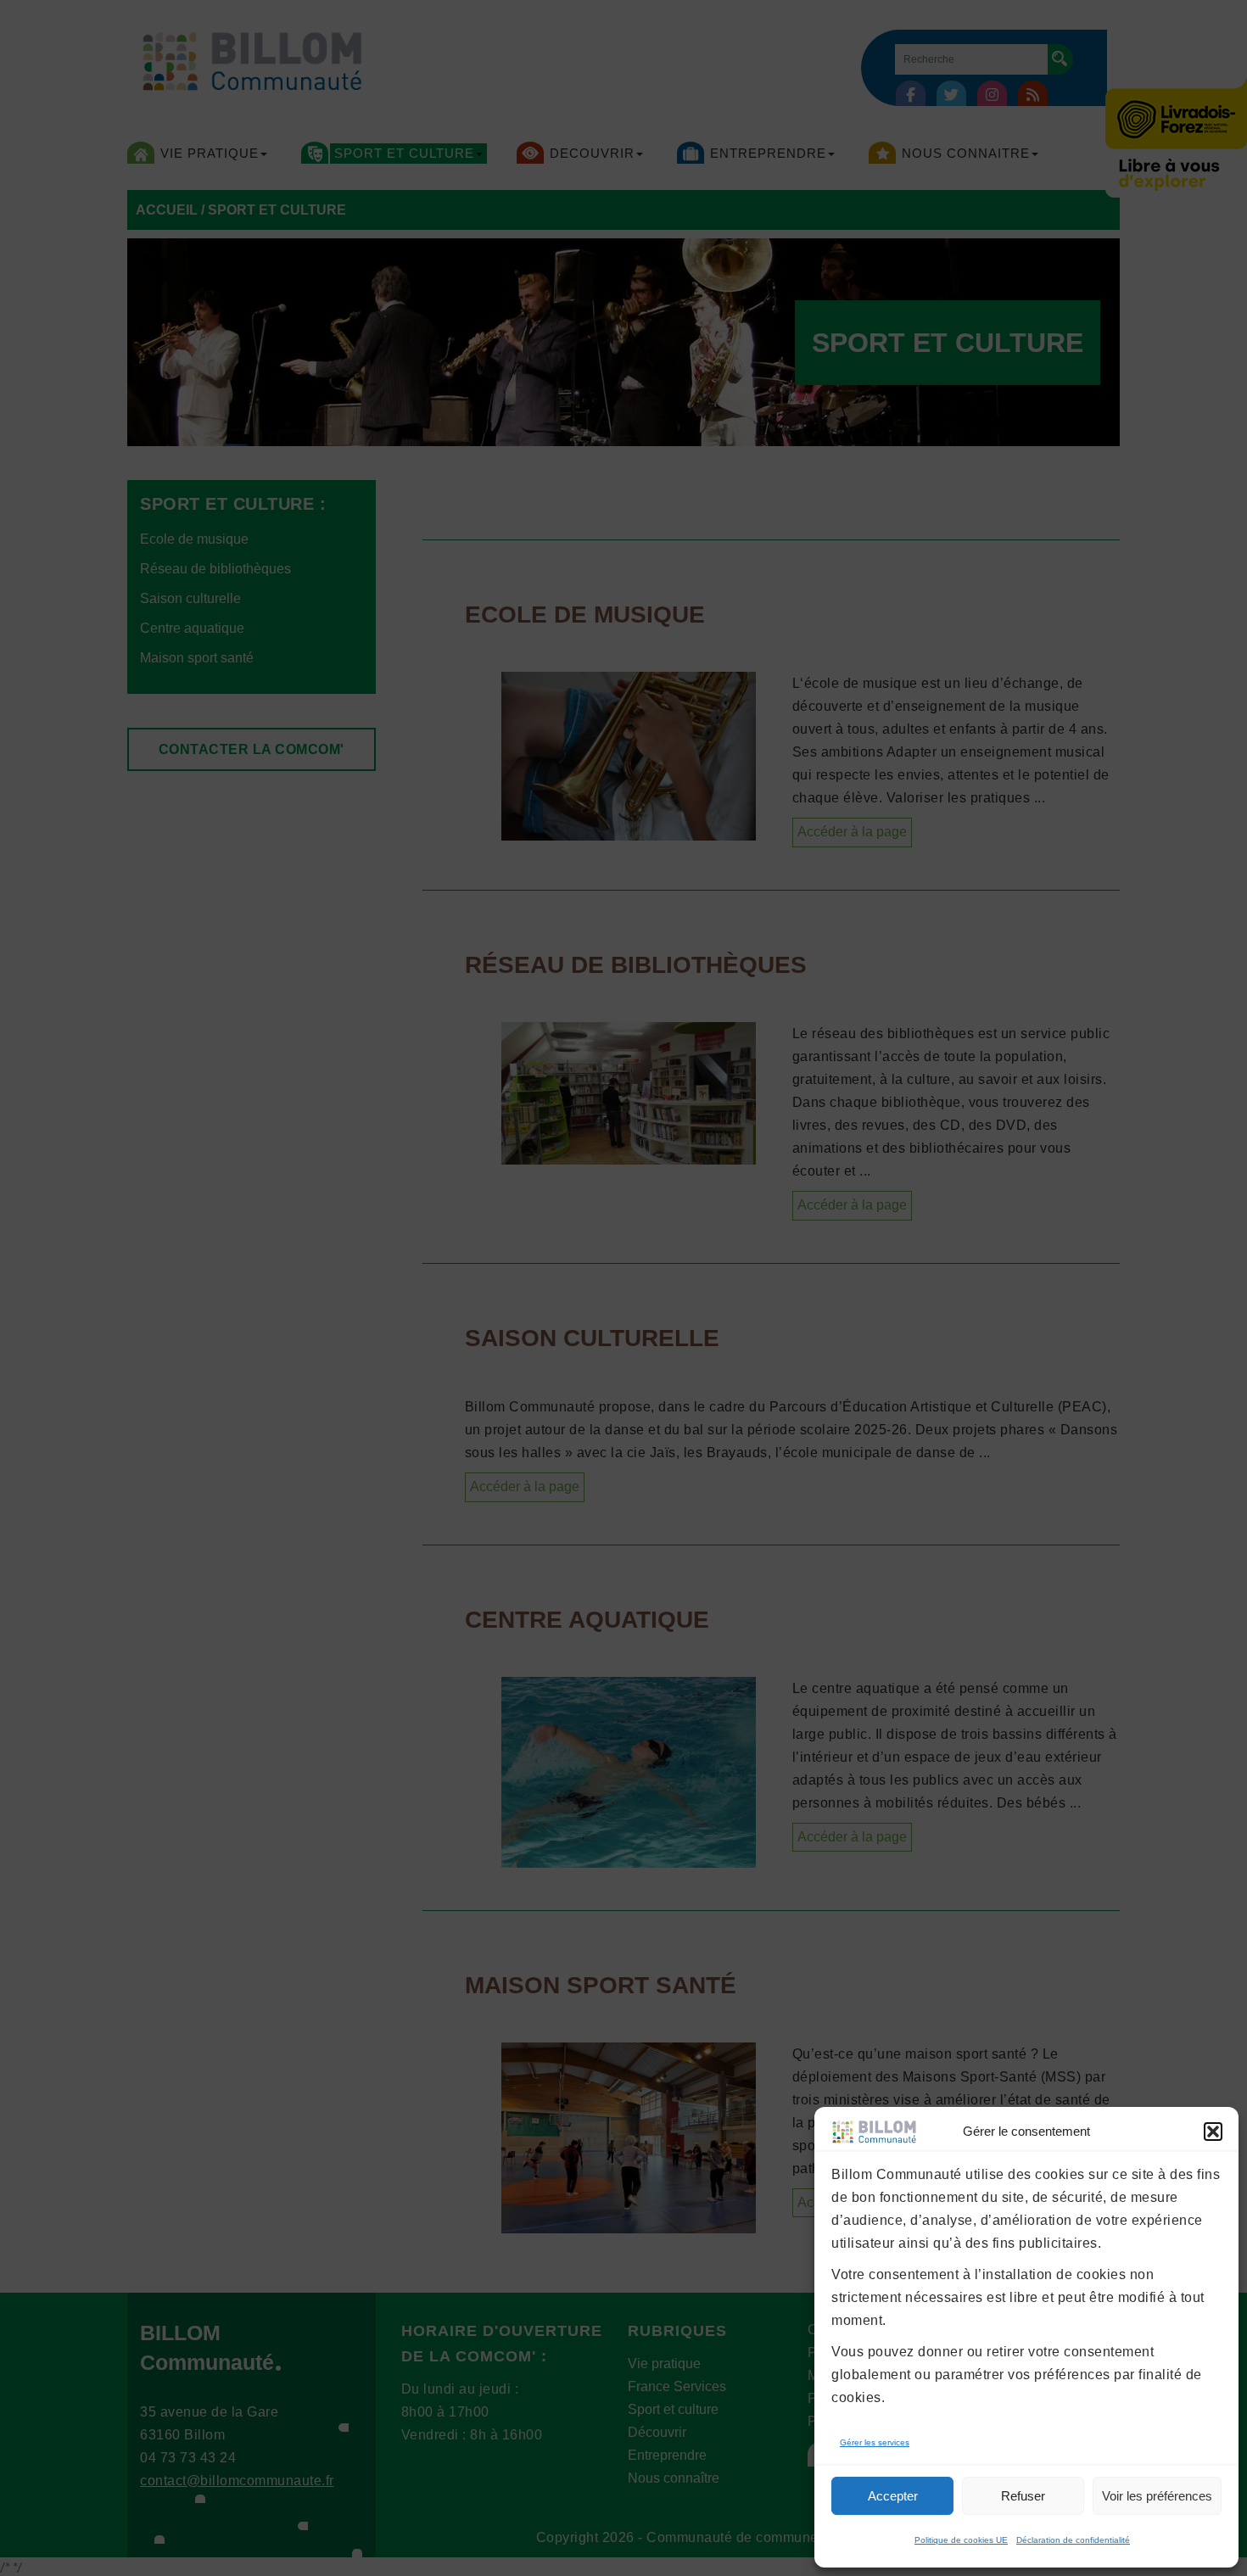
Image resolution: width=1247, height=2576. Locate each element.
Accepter (893, 2496)
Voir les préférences (1157, 2496)
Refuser (1023, 2496)
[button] (1213, 2132)
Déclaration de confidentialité (1073, 2540)
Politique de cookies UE (961, 2540)
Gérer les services (875, 2442)
